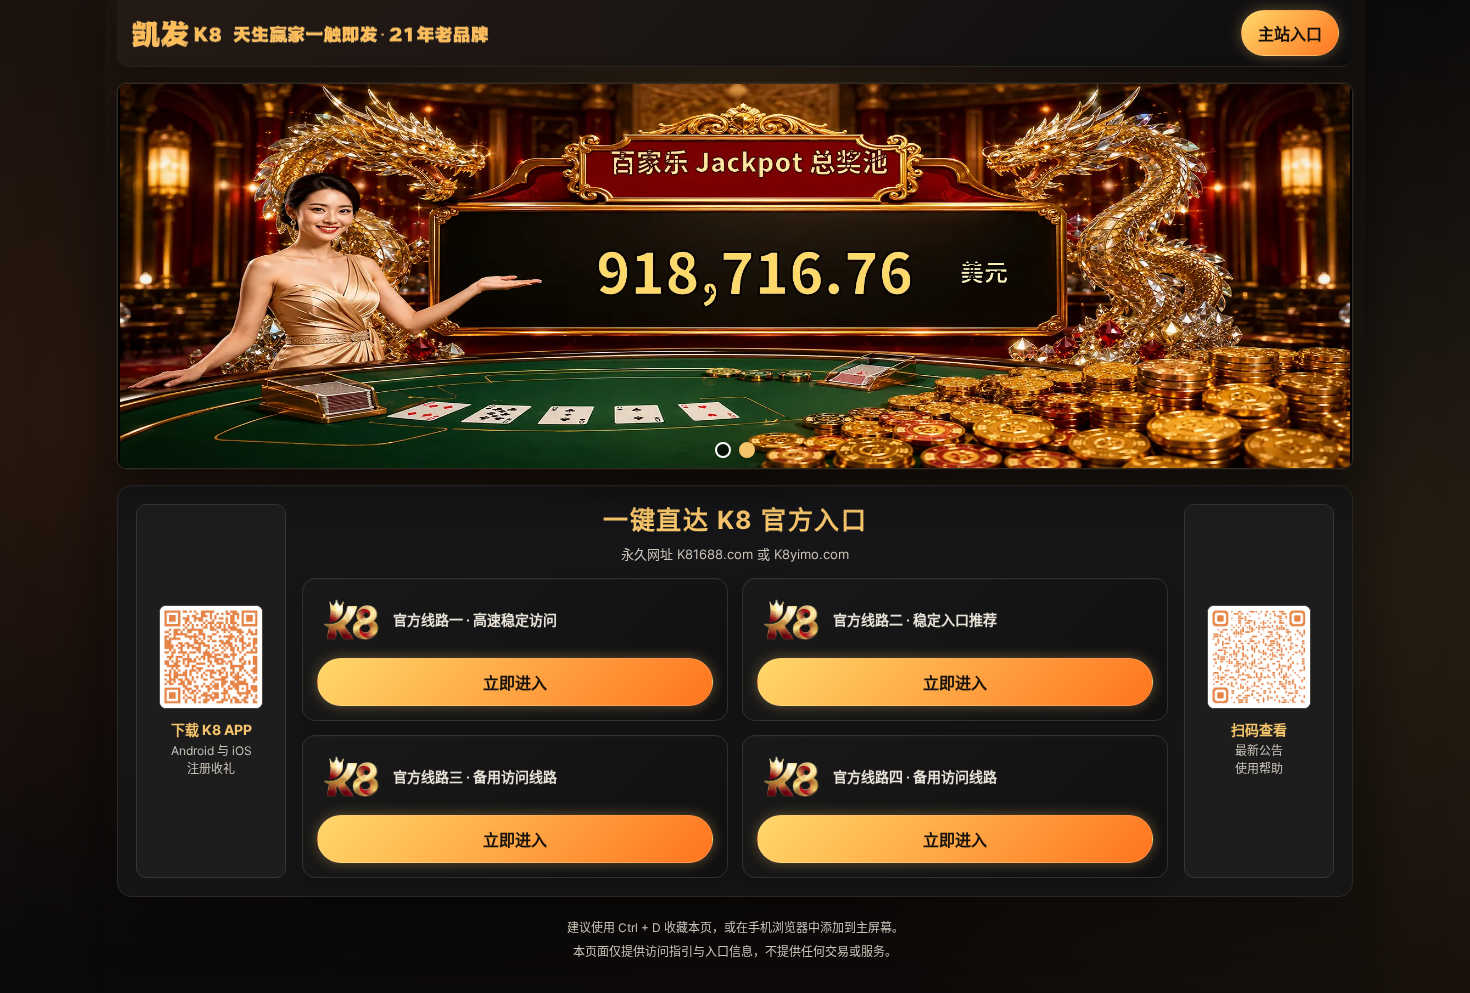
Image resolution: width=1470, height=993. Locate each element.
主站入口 (1290, 34)
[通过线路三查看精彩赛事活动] (735, 276)
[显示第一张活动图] (723, 450)
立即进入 (515, 683)
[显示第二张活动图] (747, 450)
